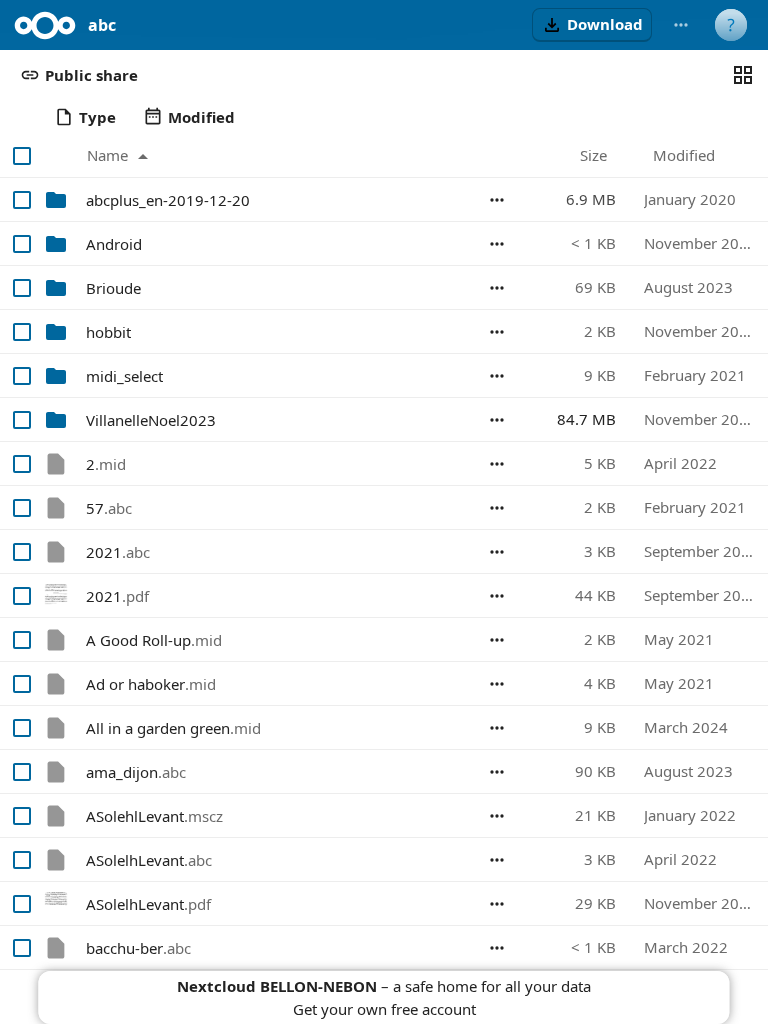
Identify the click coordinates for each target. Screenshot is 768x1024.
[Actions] (497, 200)
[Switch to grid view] (743, 75)
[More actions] (681, 25)
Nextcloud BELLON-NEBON (277, 986)
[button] (592, 25)
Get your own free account (384, 1009)
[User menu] (731, 25)
